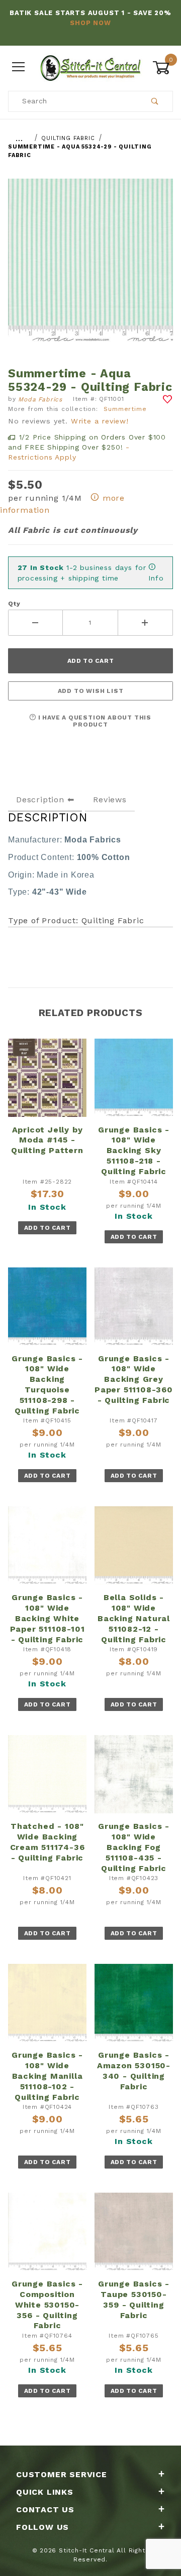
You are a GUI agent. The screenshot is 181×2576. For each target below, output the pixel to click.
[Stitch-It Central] (90, 67)
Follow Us (42, 2527)
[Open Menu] (18, 67)
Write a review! (100, 421)
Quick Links (45, 2492)
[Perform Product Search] (155, 101)
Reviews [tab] (110, 800)
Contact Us (45, 2510)
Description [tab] (40, 800)
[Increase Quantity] (146, 623)
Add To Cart (48, 1228)
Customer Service (62, 2474)
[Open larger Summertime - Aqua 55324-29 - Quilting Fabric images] (90, 268)
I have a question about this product (94, 721)
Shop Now (90, 23)
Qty (14, 604)
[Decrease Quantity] (35, 623)
